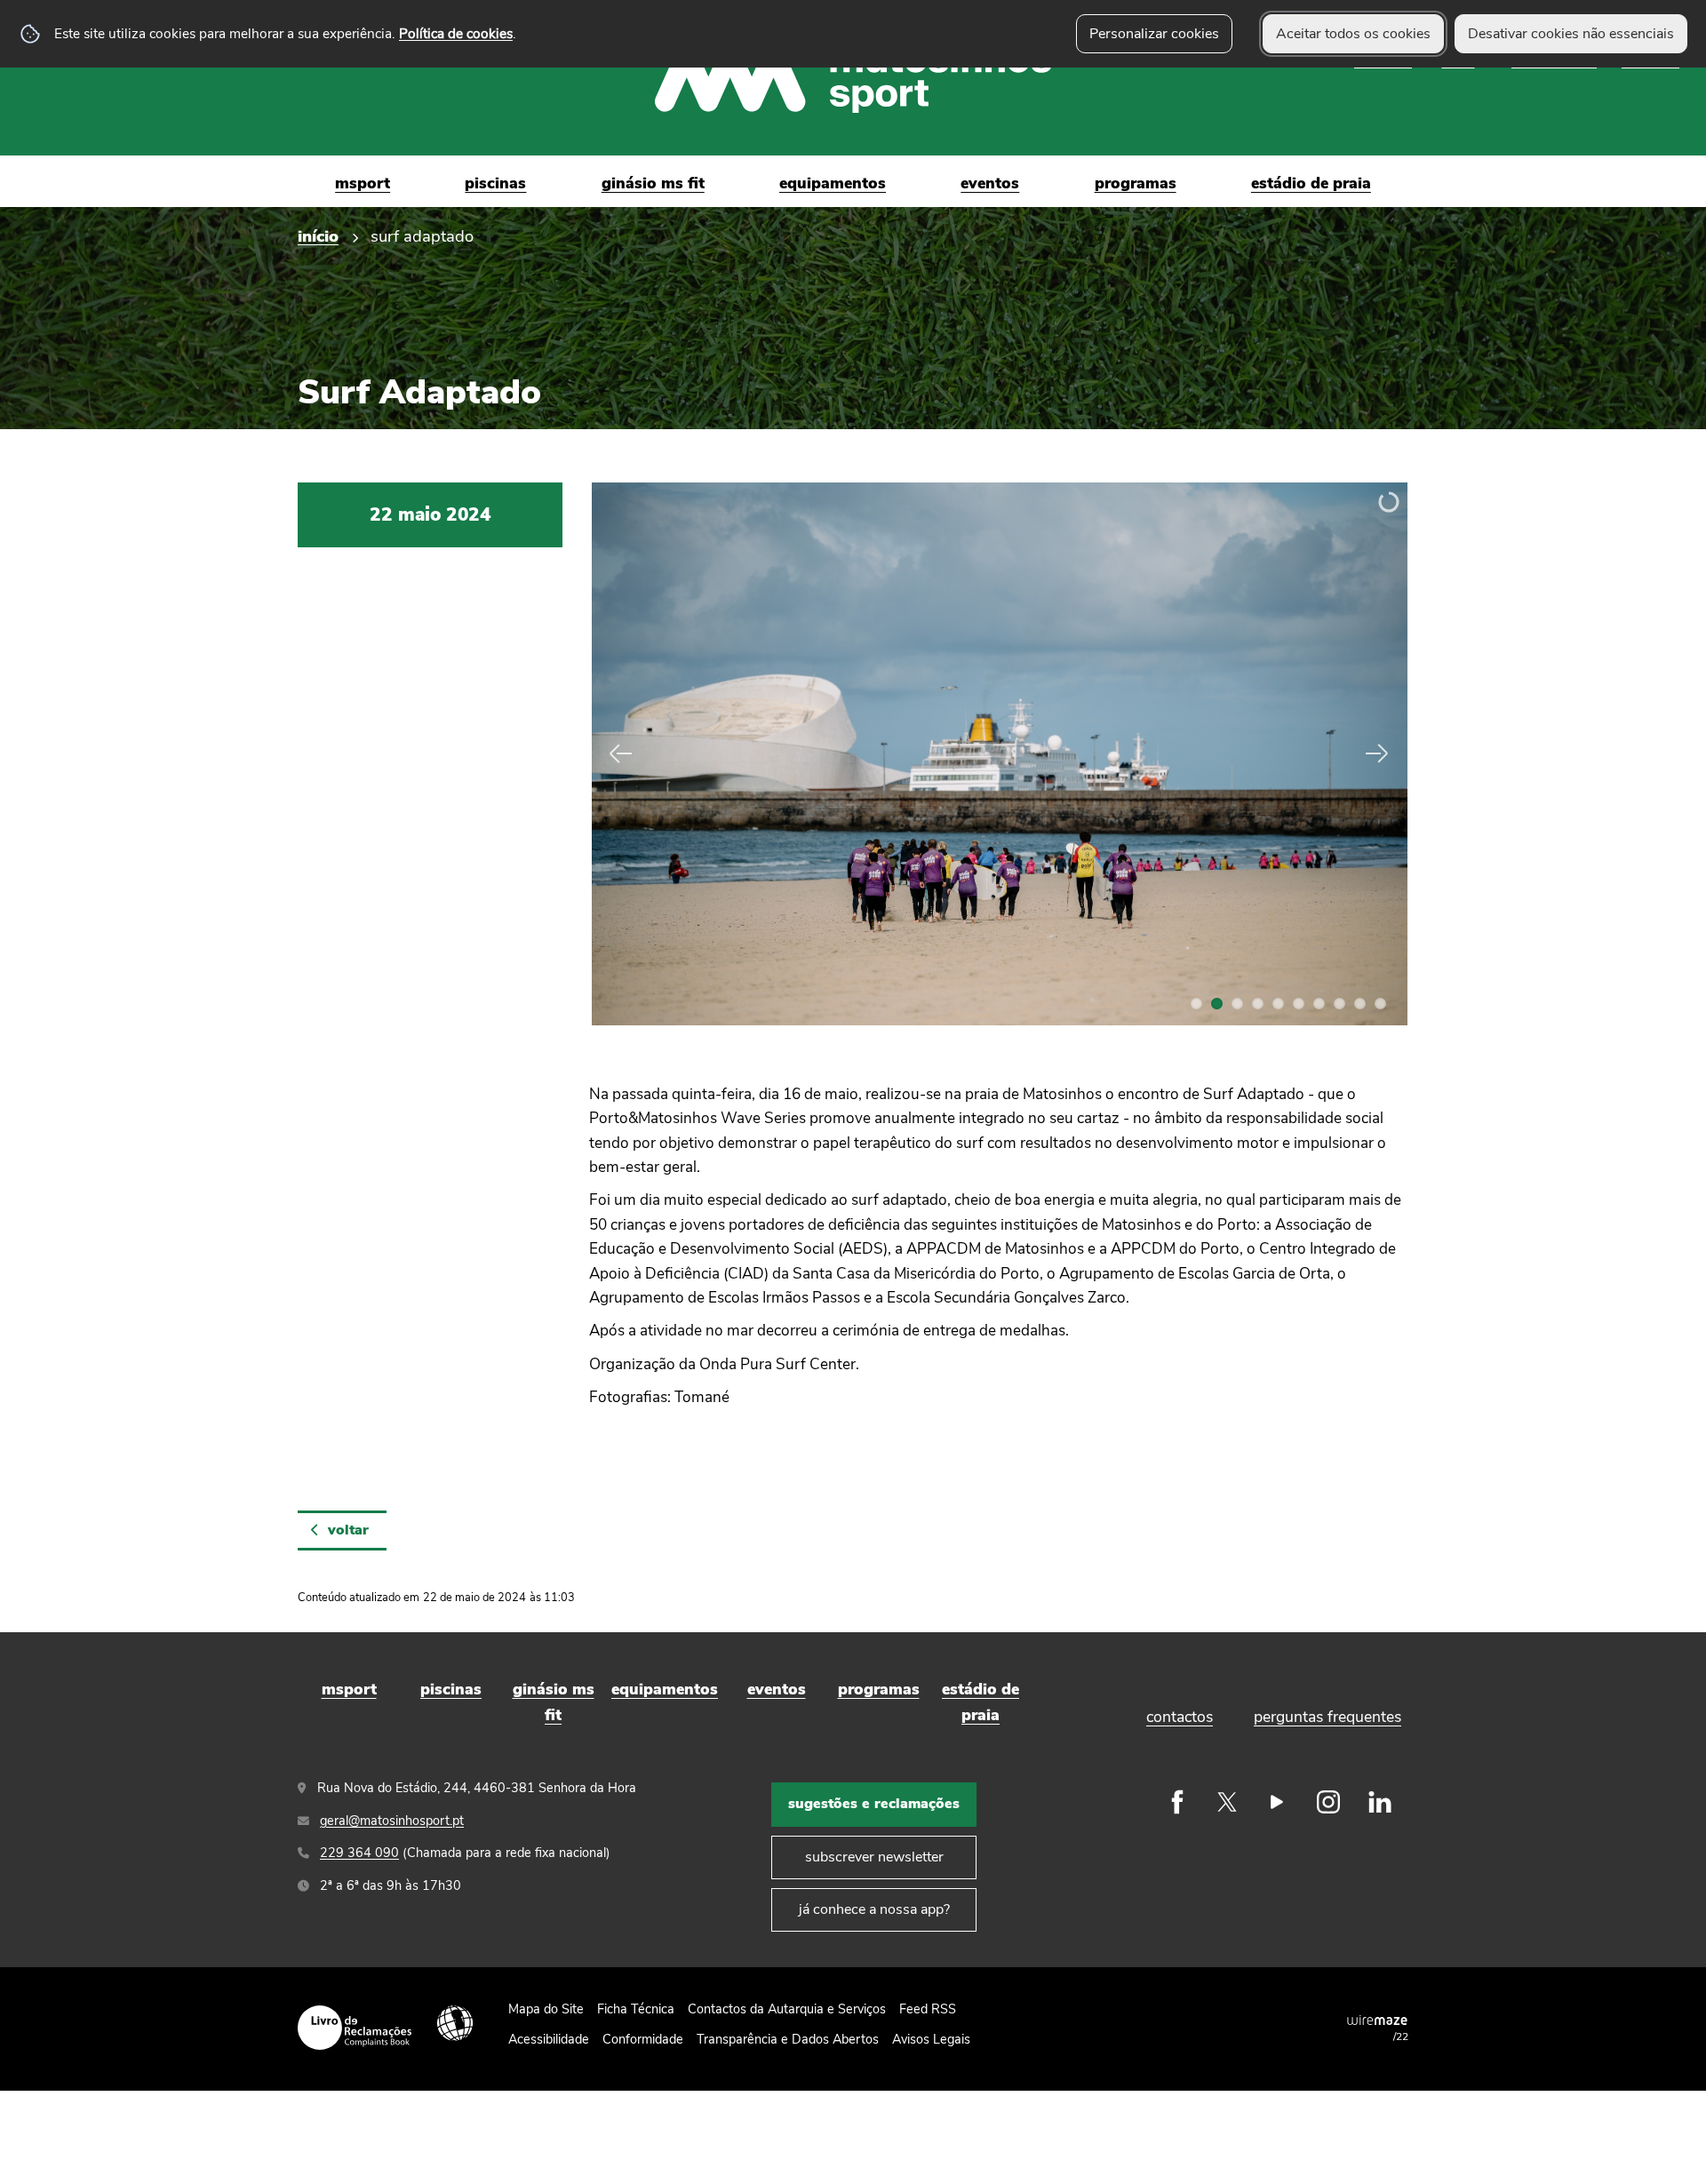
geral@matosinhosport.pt (392, 1821)
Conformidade (643, 2039)
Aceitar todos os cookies (1353, 34)
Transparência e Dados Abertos (788, 2039)
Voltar (348, 1530)
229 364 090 (359, 1853)
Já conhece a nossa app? (874, 1909)
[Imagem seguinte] (1375, 753)
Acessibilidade (455, 2023)
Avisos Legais (931, 2039)
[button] (1196, 1004)
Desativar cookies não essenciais (1571, 34)
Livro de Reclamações (355, 2028)
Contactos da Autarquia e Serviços (787, 2009)
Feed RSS (928, 2009)
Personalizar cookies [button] (1154, 34)
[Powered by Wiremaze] (1377, 2020)
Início (318, 236)
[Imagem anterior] (623, 753)
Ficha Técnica (636, 2009)
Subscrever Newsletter (874, 1857)
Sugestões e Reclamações (874, 1804)
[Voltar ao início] (853, 78)
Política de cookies (456, 33)
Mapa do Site (546, 2009)
